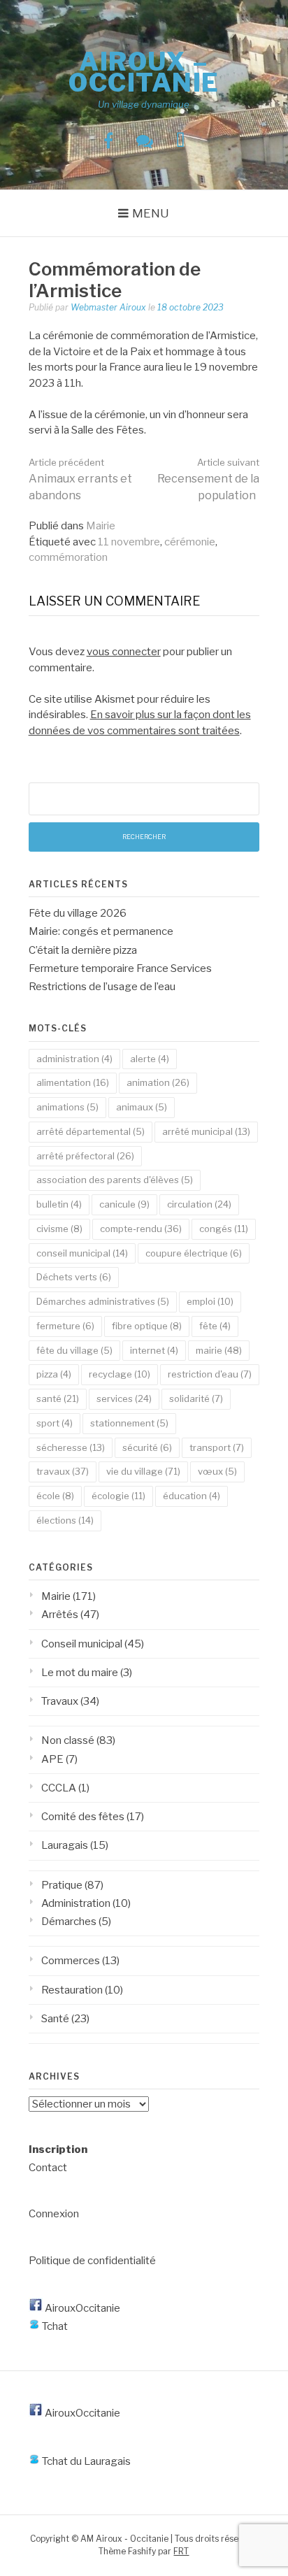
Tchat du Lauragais (85, 2461)
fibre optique (147, 1326)
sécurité (147, 1447)
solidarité (196, 1398)
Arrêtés (60, 1615)
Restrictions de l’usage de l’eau (102, 987)
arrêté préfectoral (85, 1156)
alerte (150, 1059)
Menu (151, 213)
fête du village (74, 1350)
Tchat (54, 2326)
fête (215, 1326)
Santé (55, 2019)
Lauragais (65, 1845)
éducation (192, 1496)
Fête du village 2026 (78, 913)
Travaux (60, 1701)
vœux (217, 1471)
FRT (181, 2551)
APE (52, 1759)
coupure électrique (194, 1253)
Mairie (101, 526)
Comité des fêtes (83, 1817)
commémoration (68, 557)
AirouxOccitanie (81, 2308)
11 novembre (129, 542)
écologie (118, 1496)
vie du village (143, 1471)
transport (217, 1447)
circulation (199, 1204)
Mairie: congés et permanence (101, 931)
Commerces (71, 1961)
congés (224, 1229)
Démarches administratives (103, 1301)
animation (158, 1082)
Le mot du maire (80, 1673)
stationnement (129, 1423)
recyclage (120, 1374)
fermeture (65, 1326)
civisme (59, 1229)
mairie (219, 1350)
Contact (48, 2168)
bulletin (59, 1204)
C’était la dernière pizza (83, 950)
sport (55, 1423)
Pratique (62, 1885)
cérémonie (190, 542)
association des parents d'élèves (115, 1180)
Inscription (58, 2149)
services (124, 1398)
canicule (124, 1204)
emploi (210, 1301)
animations (67, 1107)
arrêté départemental (91, 1131)
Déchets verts (74, 1277)
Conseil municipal (82, 1644)
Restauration (72, 1990)
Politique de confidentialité (92, 2261)
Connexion (54, 2214)
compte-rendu (141, 1229)
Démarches (69, 1922)
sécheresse (71, 1447)
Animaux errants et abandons (80, 479)
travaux (63, 1471)
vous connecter (124, 652)
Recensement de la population (208, 479)
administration (74, 1059)
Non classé (68, 1740)
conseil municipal (82, 1253)
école (55, 1496)
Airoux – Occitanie (144, 72)
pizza (54, 1374)
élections (65, 1520)
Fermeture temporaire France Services (120, 968)
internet (154, 1350)
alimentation (73, 1082)
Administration (76, 1903)
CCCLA (59, 1788)
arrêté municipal (206, 1131)
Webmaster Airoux (108, 307)
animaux (142, 1107)
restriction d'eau (210, 1374)
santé (58, 1398)
